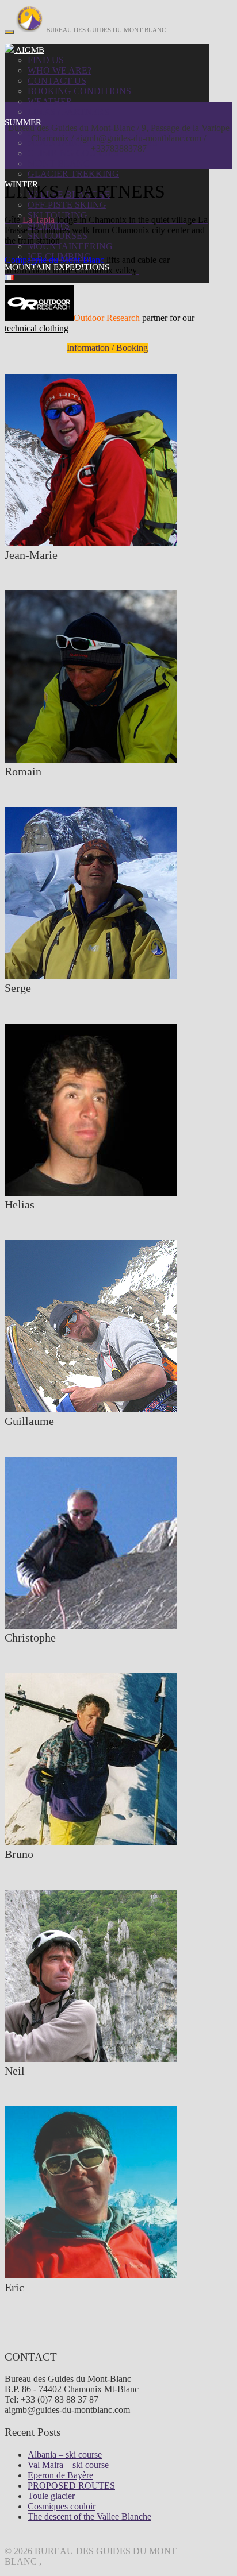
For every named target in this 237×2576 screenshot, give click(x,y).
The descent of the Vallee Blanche (89, 2517)
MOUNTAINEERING (70, 246)
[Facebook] (9, 50)
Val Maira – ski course (68, 2465)
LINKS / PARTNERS (68, 112)
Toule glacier (51, 2496)
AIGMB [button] (29, 50)
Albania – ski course (65, 2455)
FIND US (46, 60)
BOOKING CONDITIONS (79, 91)
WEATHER (50, 101)
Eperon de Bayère (60, 2475)
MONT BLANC (59, 163)
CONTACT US (57, 81)
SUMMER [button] (23, 122)
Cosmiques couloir (62, 2506)
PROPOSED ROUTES (71, 2486)
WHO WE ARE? (60, 70)
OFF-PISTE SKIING (67, 205)
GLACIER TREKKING (73, 174)
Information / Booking (107, 348)
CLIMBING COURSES (73, 153)
